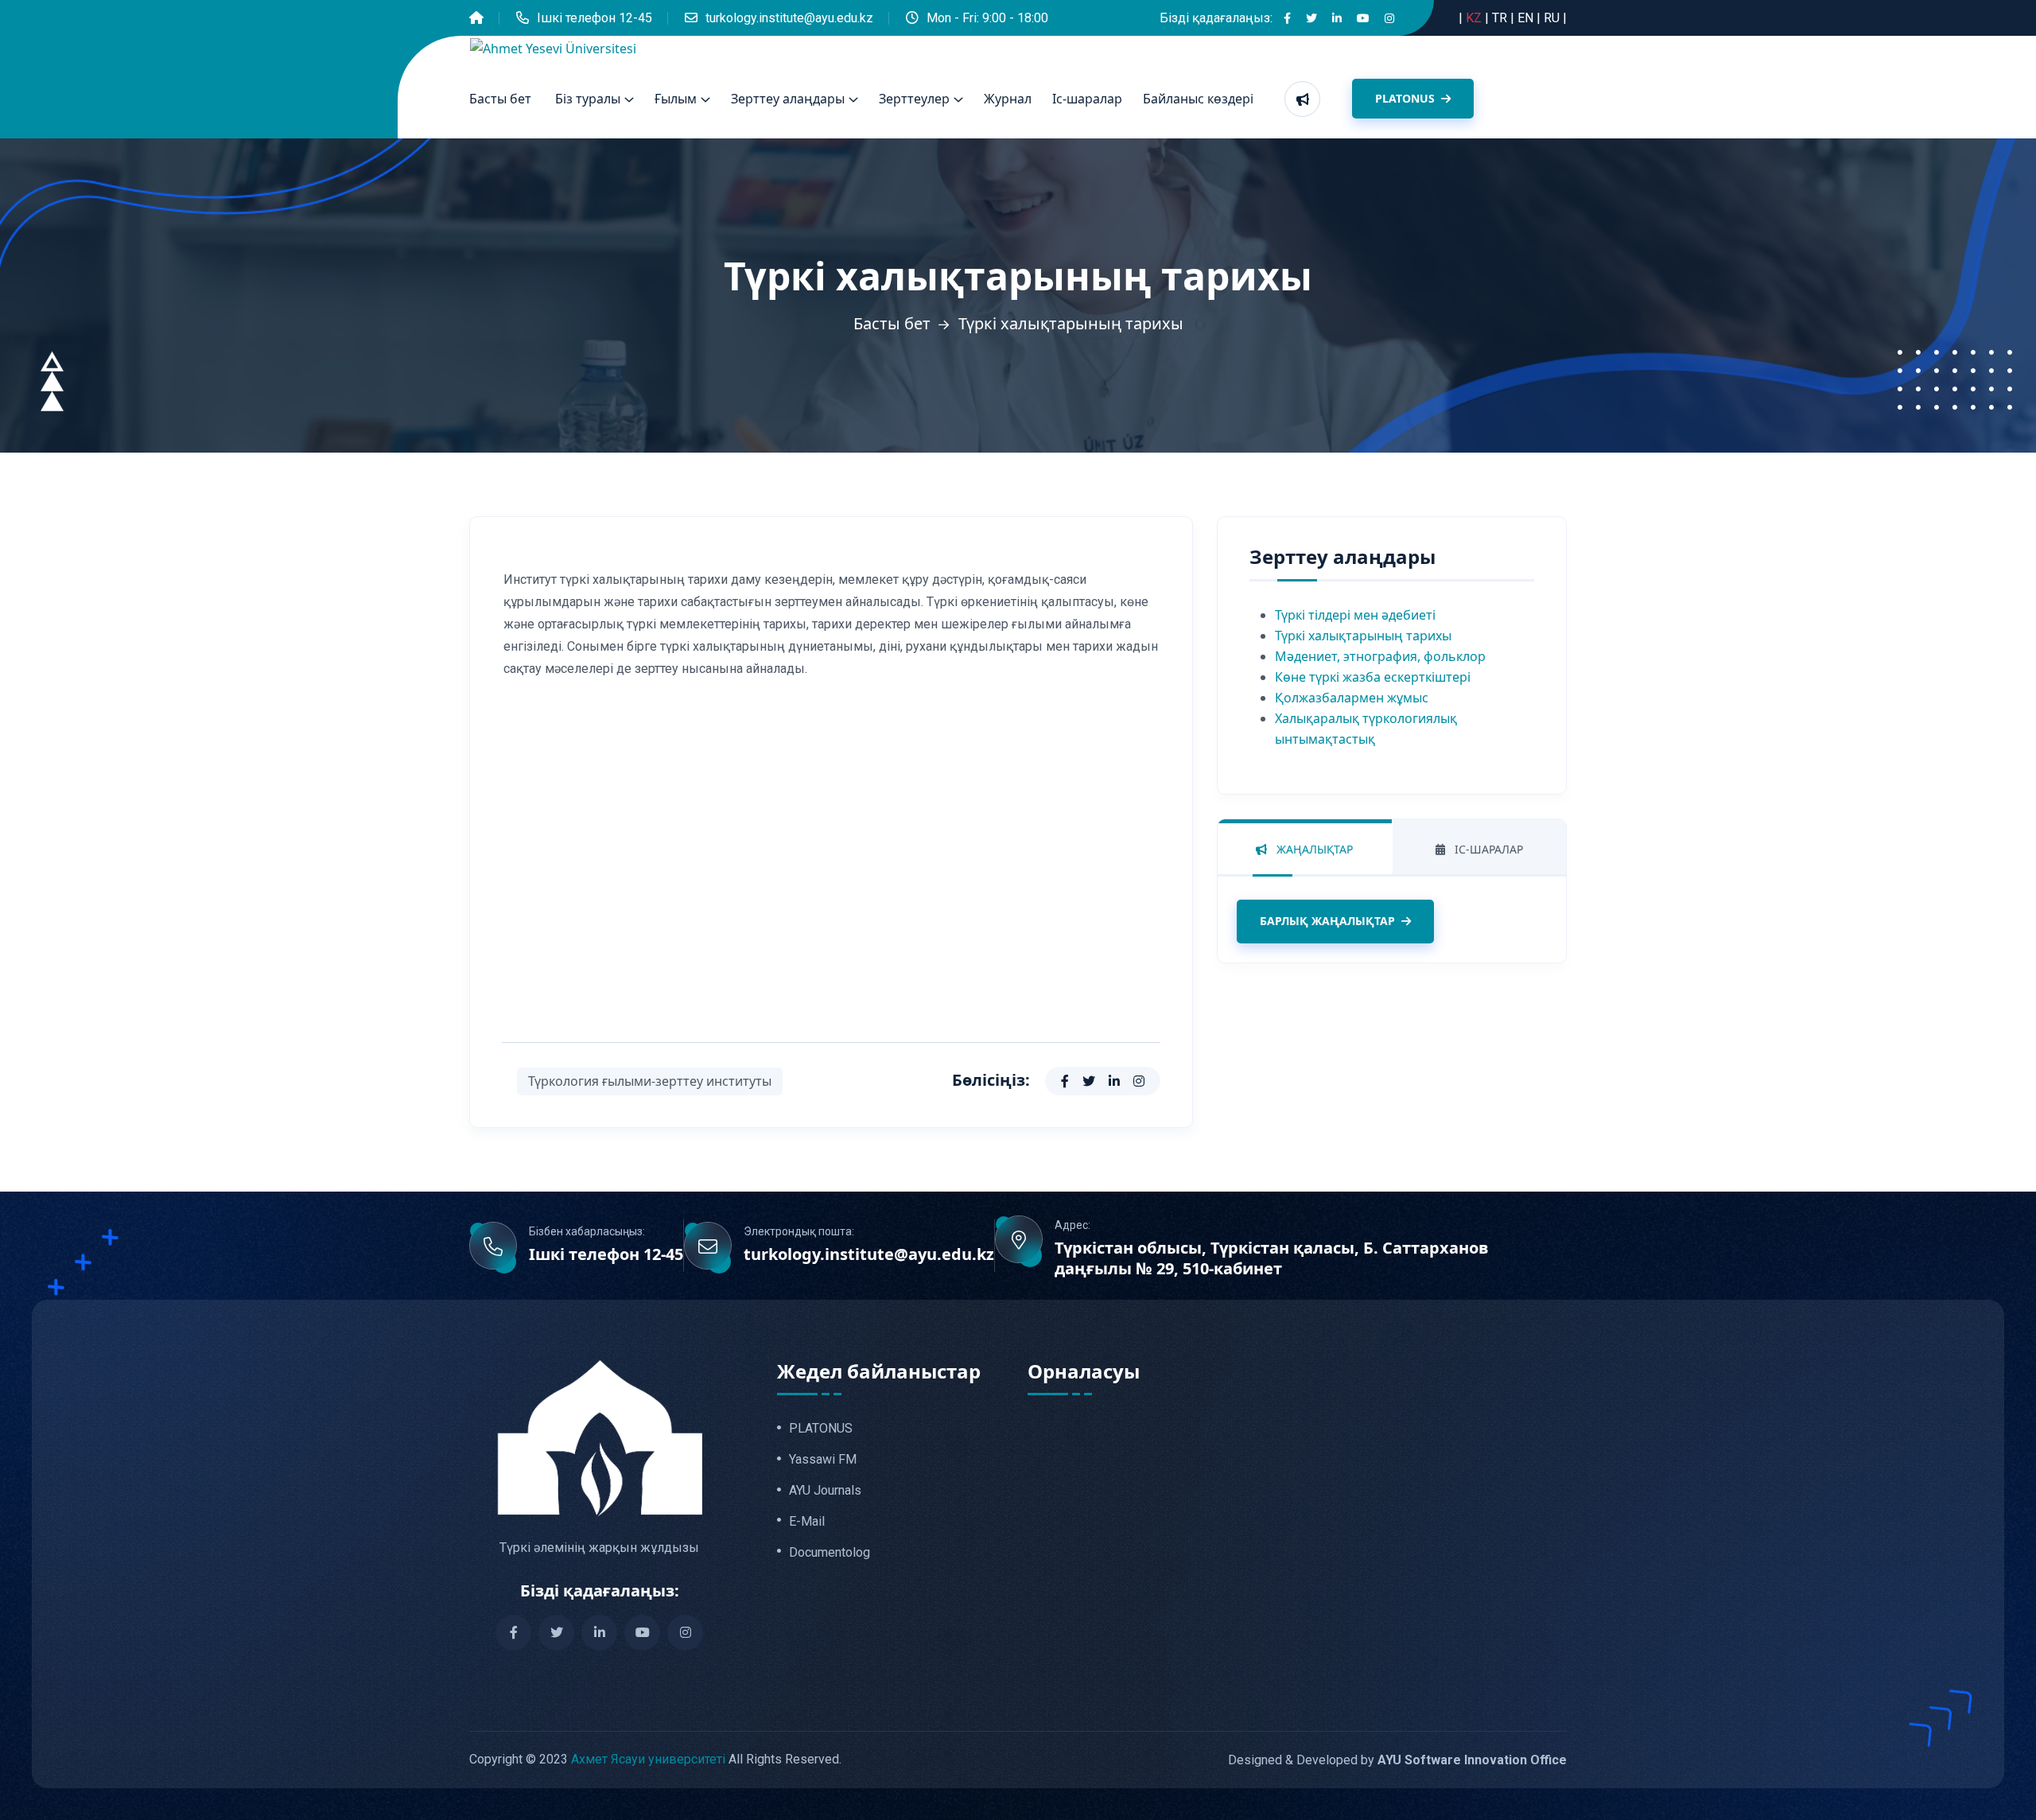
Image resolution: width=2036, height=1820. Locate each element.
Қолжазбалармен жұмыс (1352, 698)
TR (1501, 18)
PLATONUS (1407, 98)
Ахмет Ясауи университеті (648, 1759)
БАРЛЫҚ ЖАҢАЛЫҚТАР (1327, 921)
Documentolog (830, 1553)
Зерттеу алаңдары (788, 99)
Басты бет (500, 99)
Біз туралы (588, 99)
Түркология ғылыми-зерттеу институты (650, 1081)
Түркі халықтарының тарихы (1363, 636)
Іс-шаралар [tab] (1487, 849)
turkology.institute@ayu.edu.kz (789, 18)
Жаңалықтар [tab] (1313, 849)
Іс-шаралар (1087, 99)
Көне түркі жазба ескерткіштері (1373, 677)
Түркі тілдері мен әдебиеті (1355, 615)
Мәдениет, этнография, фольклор (1380, 656)
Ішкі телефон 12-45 (594, 18)
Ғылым (676, 99)
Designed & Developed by (1397, 1760)
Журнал (1008, 99)
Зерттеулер (914, 99)
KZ (1475, 18)
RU (1553, 18)
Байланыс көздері (1198, 99)
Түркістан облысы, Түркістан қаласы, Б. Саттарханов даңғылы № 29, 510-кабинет (1272, 1258)
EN (1527, 18)
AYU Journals (825, 1491)
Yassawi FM (823, 1460)
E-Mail (807, 1522)
